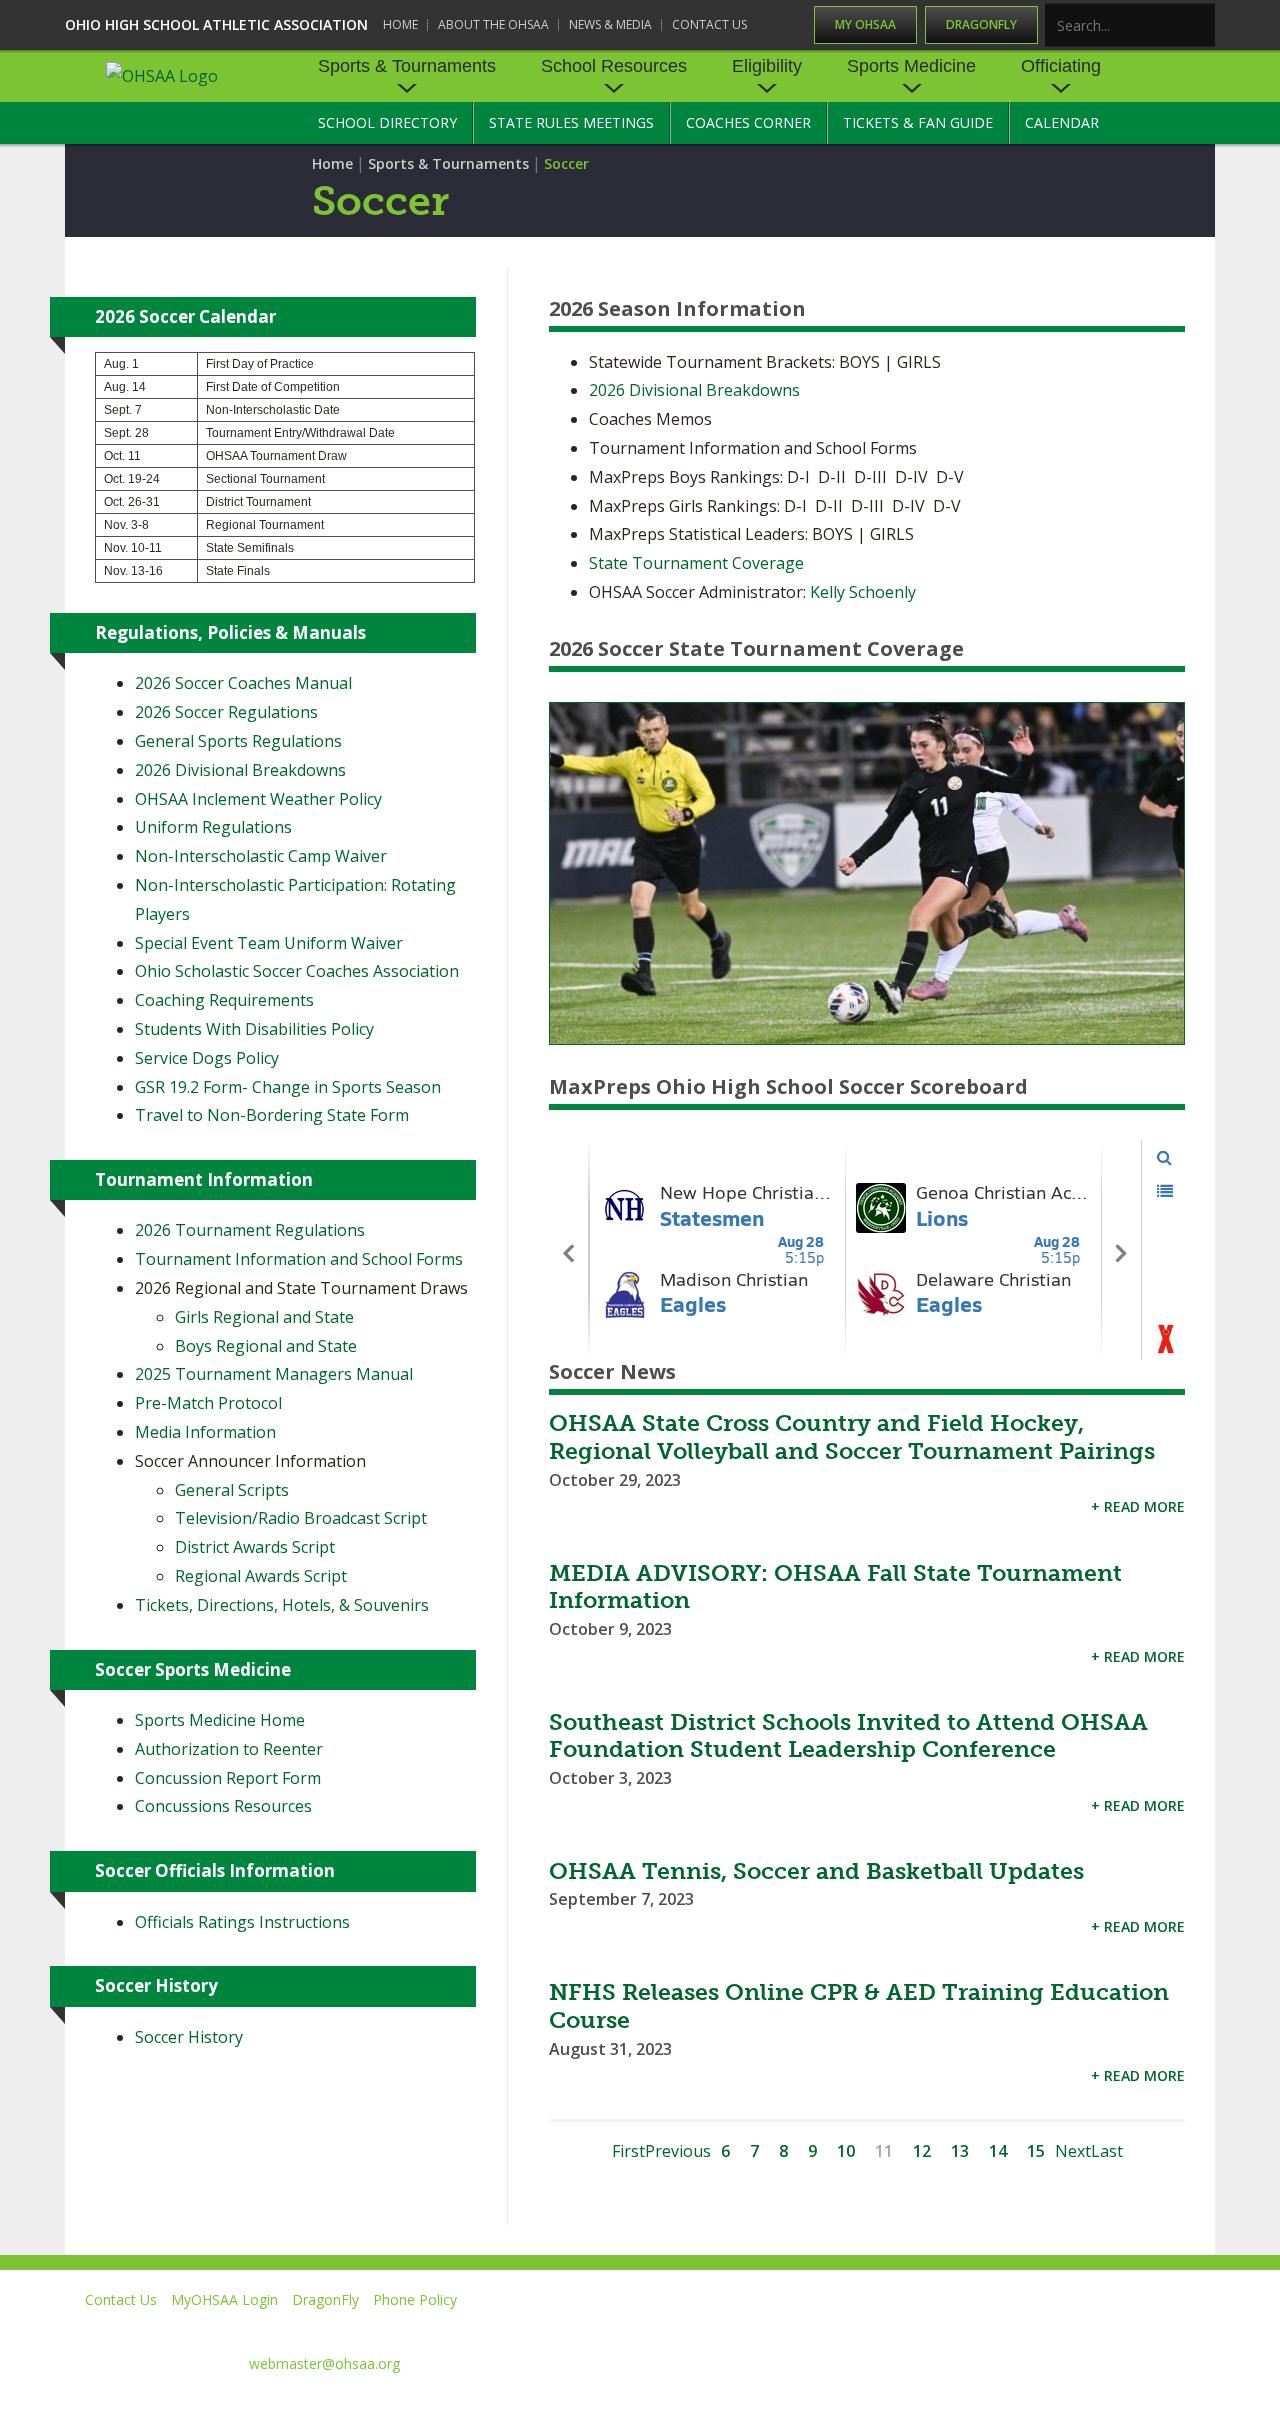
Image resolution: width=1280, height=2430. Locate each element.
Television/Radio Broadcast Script (301, 1518)
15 (1036, 2151)
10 (846, 2151)
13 (960, 2151)
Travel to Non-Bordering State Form (272, 1115)
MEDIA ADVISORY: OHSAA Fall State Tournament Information (835, 1587)
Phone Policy (415, 2299)
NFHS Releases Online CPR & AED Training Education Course (859, 2006)
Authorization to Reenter (229, 1749)
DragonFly (981, 24)
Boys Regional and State (266, 1346)
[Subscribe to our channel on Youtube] (1014, 2328)
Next (1073, 2151)
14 (998, 2151)
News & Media (610, 24)
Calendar (1062, 122)
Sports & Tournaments (407, 66)
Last (1107, 2151)
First (628, 2151)
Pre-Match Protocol (208, 1403)
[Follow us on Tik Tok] (1196, 2328)
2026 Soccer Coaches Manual (243, 683)
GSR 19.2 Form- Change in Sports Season (288, 1087)
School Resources (614, 66)
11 (884, 2151)
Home (400, 24)
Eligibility (767, 66)
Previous (678, 2151)
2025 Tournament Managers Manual (274, 1374)
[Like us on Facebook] (841, 2328)
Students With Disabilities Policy (254, 1029)
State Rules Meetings (571, 122)
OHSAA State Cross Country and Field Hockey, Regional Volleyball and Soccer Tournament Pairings (852, 1437)
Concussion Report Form (228, 1778)
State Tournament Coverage (696, 563)
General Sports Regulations (238, 741)
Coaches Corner (748, 122)
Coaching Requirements (224, 1000)
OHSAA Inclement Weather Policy (258, 799)
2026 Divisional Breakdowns (694, 390)
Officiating (1061, 66)
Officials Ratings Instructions (242, 1922)
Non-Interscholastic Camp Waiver (261, 856)
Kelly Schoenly (865, 592)
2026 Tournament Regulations (250, 1230)
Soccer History (189, 2037)
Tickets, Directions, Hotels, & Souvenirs (282, 1605)
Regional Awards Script (261, 1576)
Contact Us (709, 24)
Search (1201, 26)
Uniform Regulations (213, 827)
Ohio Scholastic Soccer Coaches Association (297, 971)
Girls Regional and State (264, 1317)
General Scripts (232, 1490)
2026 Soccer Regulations (226, 712)
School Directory (387, 122)
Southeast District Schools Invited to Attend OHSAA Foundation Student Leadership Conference (848, 1736)
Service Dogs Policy (207, 1058)
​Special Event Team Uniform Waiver (269, 943)
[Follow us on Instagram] (1105, 2328)
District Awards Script (255, 1547)
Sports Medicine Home (220, 1720)
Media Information (205, 1432)
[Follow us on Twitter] (923, 2328)
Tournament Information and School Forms (299, 1259)
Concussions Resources (223, 1806)
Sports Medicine (911, 66)
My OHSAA (865, 24)
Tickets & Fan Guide (918, 122)
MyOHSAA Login (224, 2299)
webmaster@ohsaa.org (324, 2363)
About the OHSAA (493, 24)
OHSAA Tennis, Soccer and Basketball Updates (816, 1871)
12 (922, 2151)
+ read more (1138, 1506)
